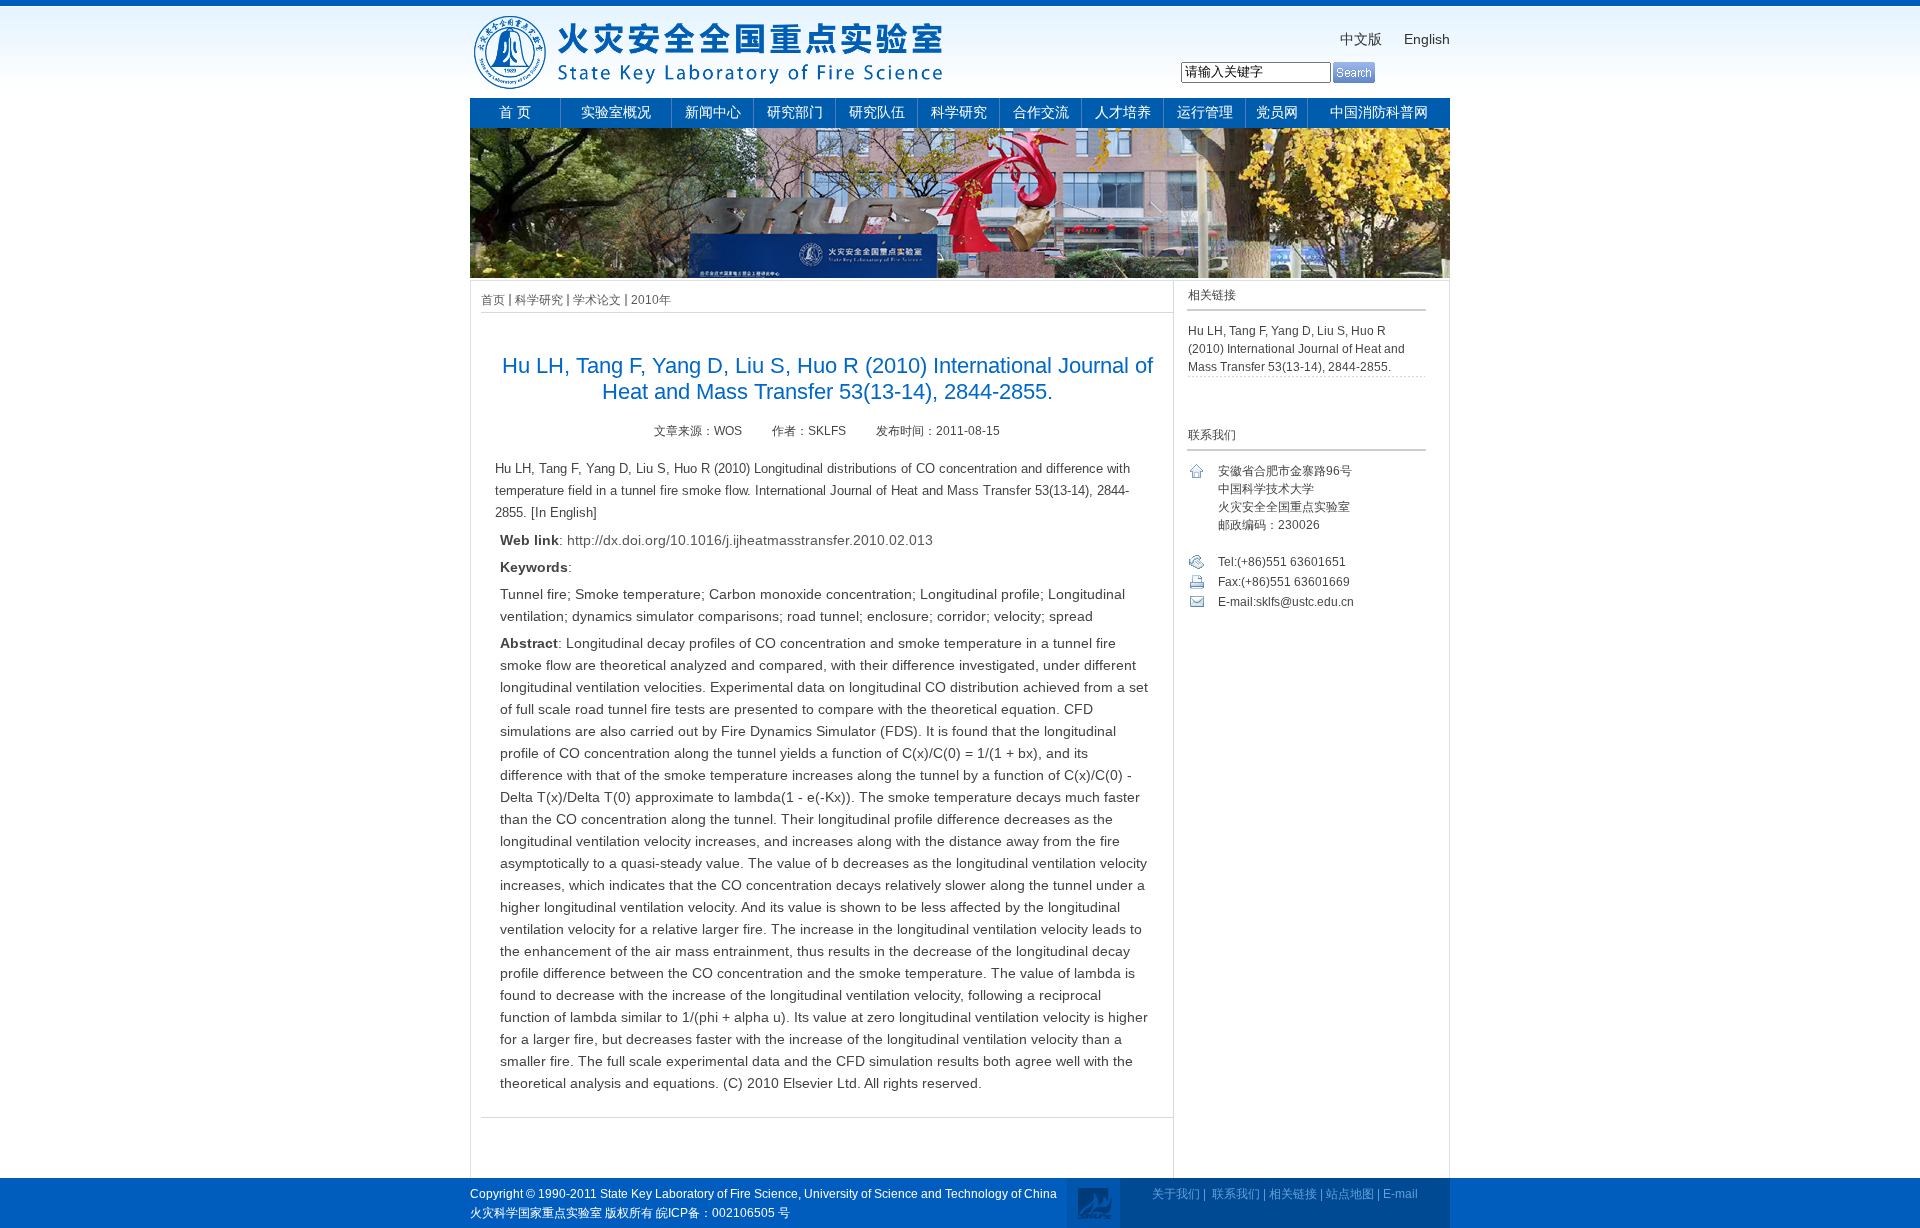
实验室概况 (616, 112)
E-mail (1400, 1194)
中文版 (1361, 39)
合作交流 (1041, 112)
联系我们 (1236, 1194)
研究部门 (795, 112)
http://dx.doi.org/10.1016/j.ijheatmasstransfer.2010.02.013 (750, 540)
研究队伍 (877, 112)
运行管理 (1205, 112)
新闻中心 (713, 112)
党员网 (1277, 112)
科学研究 (959, 112)
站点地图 (1350, 1194)
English (1427, 39)
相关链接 (1293, 1194)
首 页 (515, 112)
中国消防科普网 (1379, 112)
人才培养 (1123, 112)
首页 (493, 300)
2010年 (651, 300)
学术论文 (597, 300)
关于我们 (1176, 1194)
